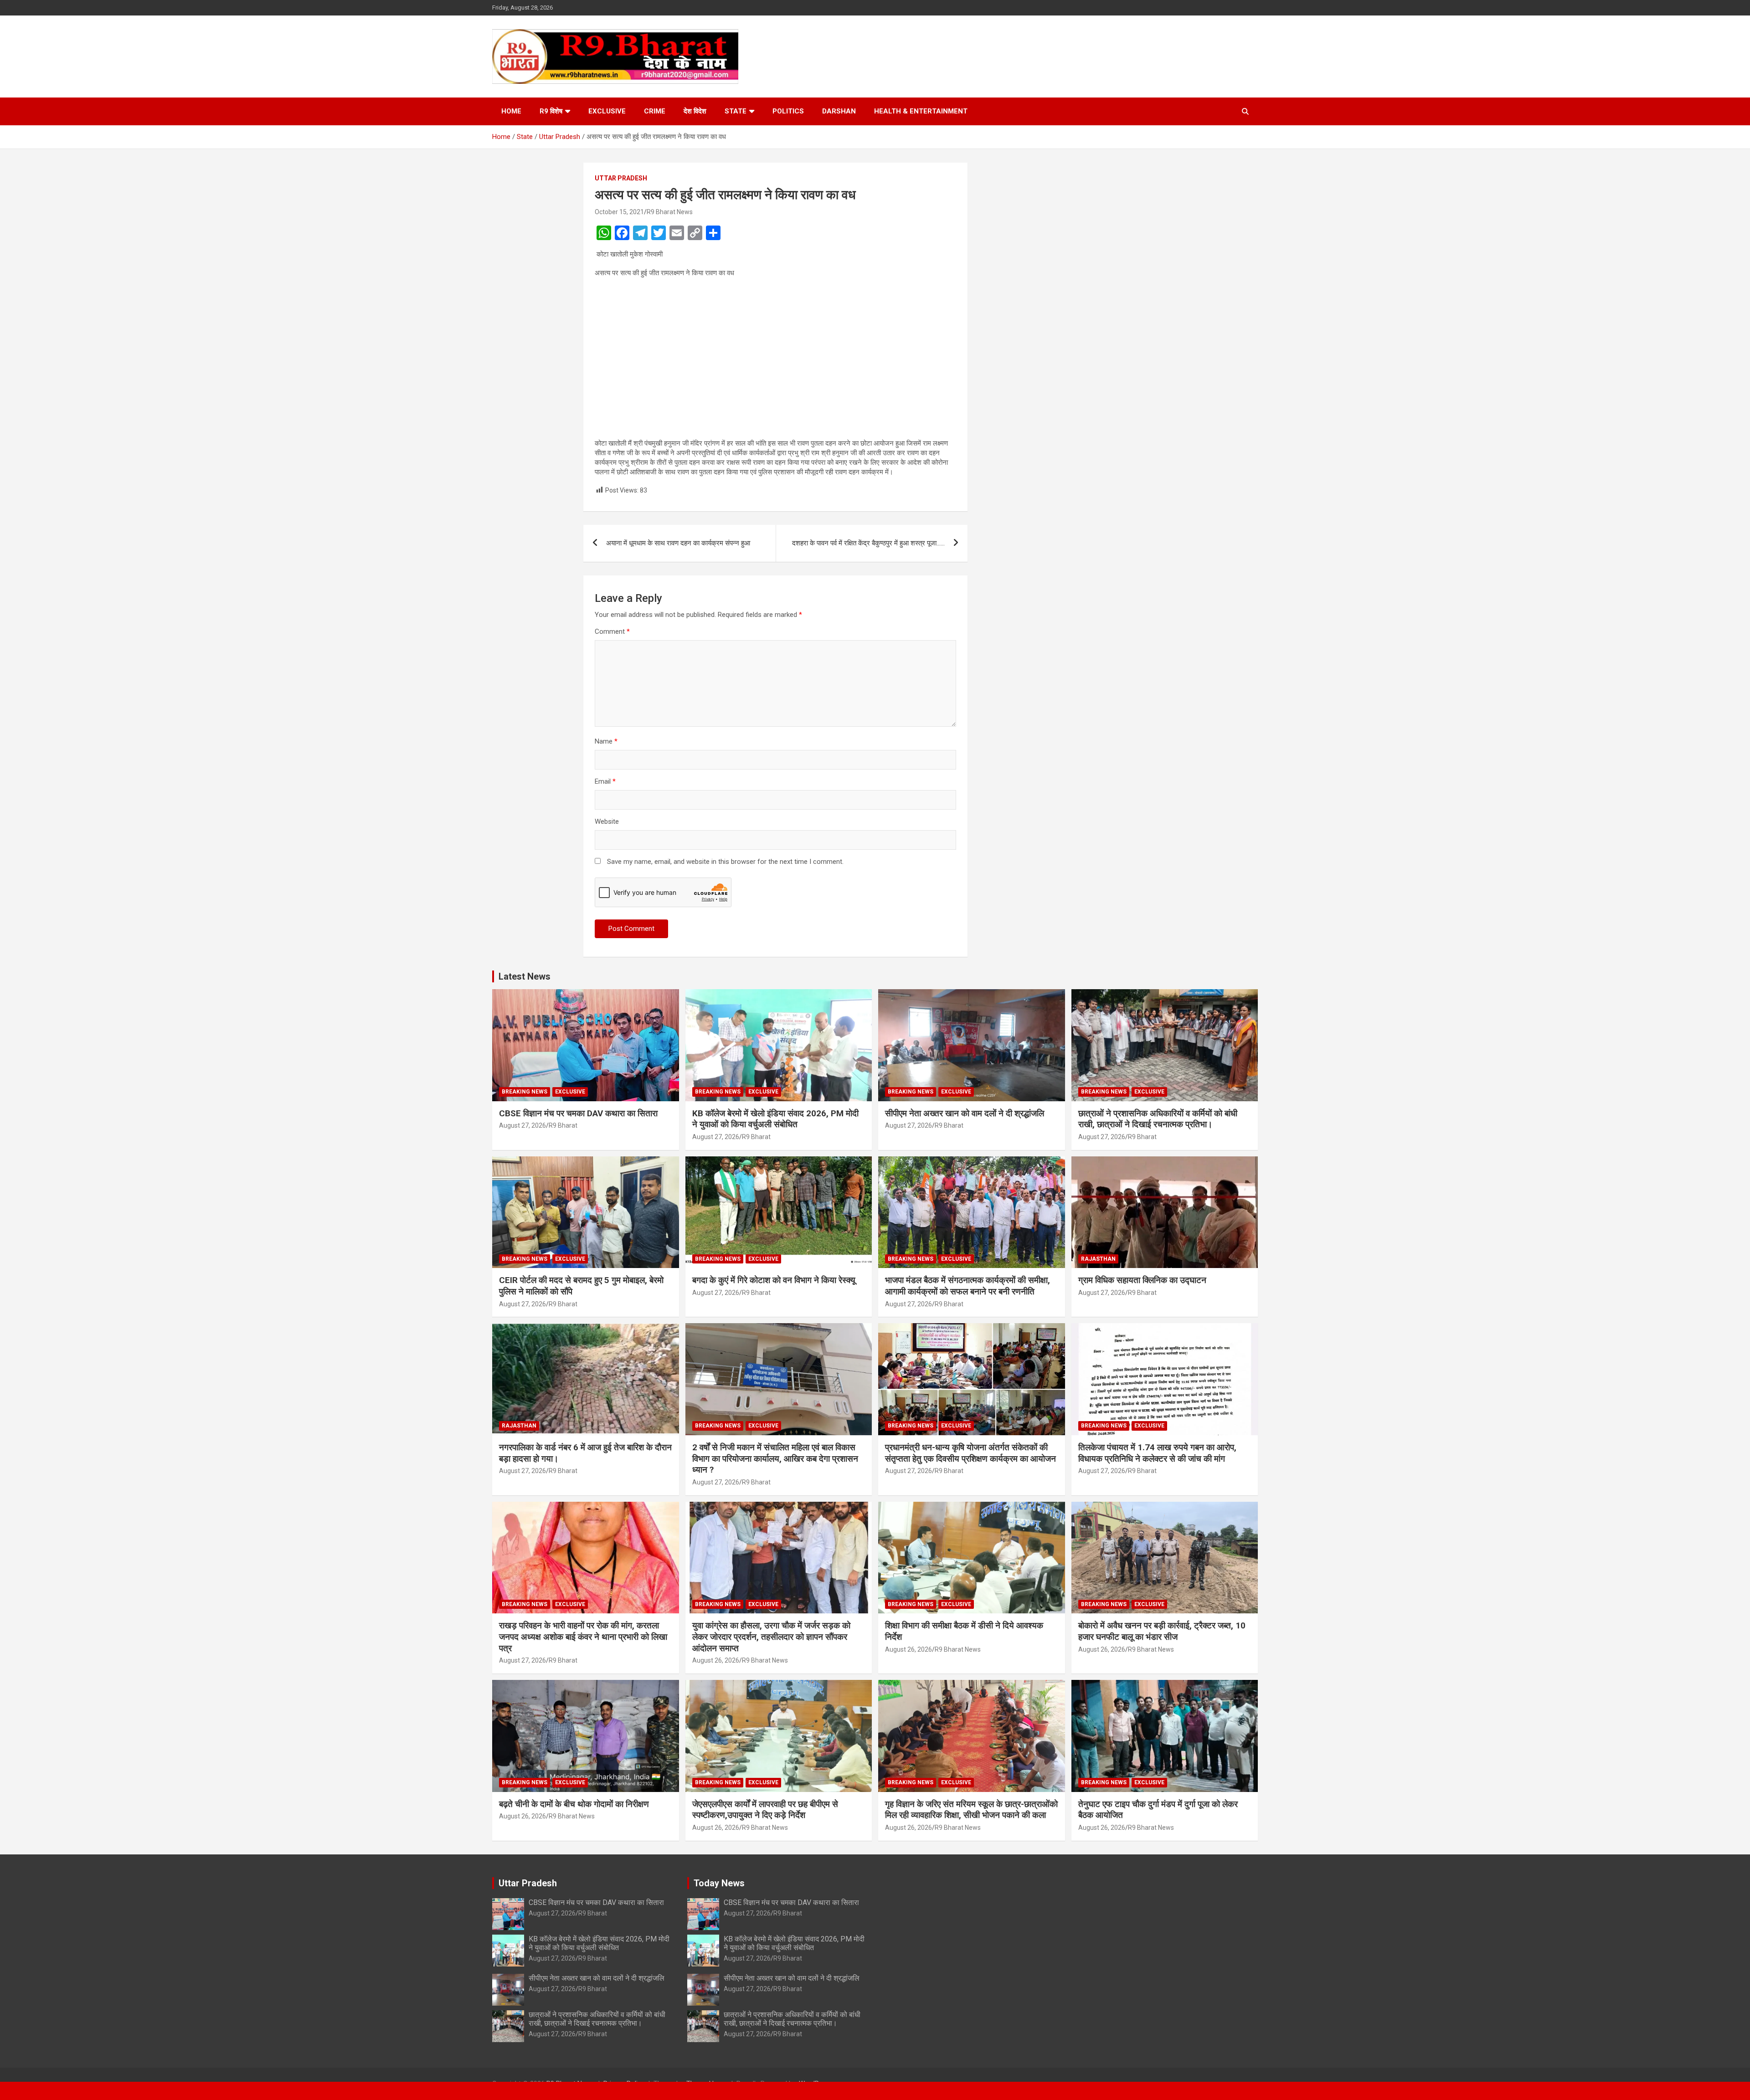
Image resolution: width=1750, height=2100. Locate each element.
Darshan (839, 111)
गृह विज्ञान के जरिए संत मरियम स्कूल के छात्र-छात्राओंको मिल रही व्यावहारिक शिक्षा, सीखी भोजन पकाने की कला (971, 1810)
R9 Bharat (563, 1125)
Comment (612, 632)
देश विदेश (695, 111)
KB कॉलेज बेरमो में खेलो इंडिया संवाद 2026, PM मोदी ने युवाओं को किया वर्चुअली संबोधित (775, 1119)
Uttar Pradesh (621, 178)
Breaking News (525, 1092)
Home (511, 111)
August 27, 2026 (522, 1125)
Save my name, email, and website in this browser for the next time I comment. (725, 862)
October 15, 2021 (619, 212)
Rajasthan (1098, 1259)
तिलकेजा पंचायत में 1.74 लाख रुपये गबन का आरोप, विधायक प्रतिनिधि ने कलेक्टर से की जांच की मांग (1157, 1453)
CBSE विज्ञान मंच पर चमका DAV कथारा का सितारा (578, 1113)
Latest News (525, 976)
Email (605, 781)
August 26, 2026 (716, 1660)
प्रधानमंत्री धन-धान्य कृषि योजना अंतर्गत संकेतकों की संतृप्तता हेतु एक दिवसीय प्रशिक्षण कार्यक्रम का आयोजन (970, 1453)
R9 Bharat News (670, 212)
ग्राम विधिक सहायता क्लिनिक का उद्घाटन (1142, 1280)
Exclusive (607, 111)
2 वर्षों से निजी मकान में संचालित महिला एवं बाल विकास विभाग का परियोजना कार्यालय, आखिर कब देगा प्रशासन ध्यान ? (775, 1458)
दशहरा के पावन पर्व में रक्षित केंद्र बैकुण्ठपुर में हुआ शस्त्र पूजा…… (868, 543)
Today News (719, 1883)
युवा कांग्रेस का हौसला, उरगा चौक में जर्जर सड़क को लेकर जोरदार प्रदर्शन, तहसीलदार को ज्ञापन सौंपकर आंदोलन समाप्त (771, 1637)
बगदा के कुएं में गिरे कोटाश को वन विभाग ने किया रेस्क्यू (774, 1280)
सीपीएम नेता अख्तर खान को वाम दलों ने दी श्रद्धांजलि (965, 1113)
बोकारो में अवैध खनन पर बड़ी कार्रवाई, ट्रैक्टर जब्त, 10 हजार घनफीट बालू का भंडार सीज (1162, 1631)
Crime (655, 111)
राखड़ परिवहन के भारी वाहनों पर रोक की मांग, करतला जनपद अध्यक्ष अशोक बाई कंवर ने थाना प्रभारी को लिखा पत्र (583, 1637)
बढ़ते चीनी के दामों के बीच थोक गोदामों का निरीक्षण (574, 1804)
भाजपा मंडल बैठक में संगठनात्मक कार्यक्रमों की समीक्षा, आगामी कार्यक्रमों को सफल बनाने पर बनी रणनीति (968, 1286)
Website (607, 822)
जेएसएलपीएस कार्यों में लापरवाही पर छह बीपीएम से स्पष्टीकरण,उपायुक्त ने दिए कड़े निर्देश (765, 1810)
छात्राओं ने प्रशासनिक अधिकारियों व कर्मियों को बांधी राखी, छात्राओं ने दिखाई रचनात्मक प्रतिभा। (1158, 1119)
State (736, 111)
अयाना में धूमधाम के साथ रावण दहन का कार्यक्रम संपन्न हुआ (678, 543)
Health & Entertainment (921, 111)
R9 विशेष (551, 111)
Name (606, 741)
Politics (788, 111)
